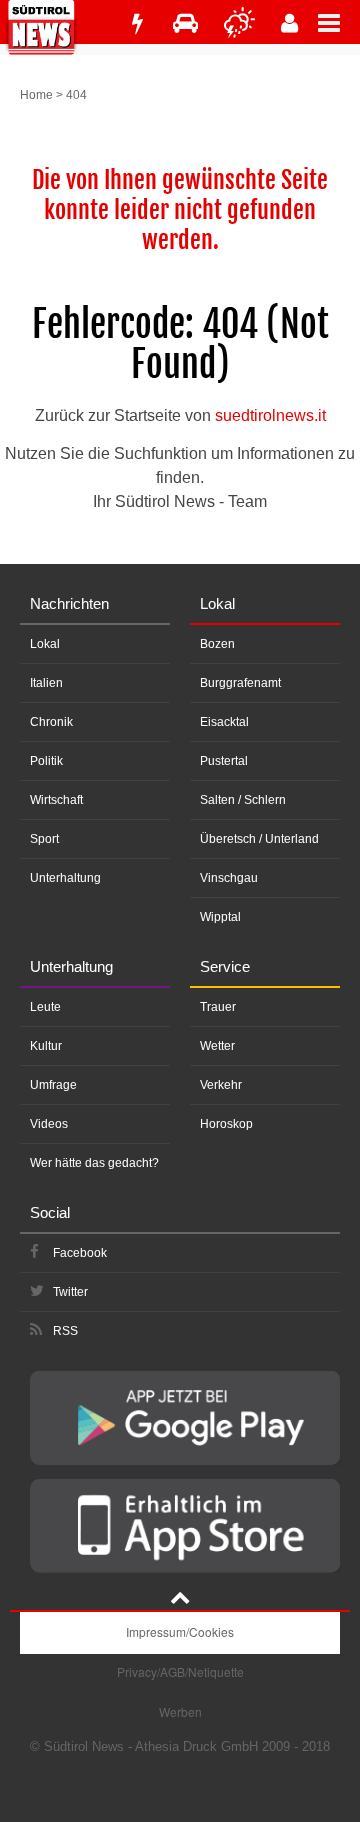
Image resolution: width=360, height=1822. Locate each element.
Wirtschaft (56, 800)
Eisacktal (224, 722)
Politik (46, 761)
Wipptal (220, 917)
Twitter (70, 1292)
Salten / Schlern (243, 800)
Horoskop (226, 1124)
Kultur (46, 1046)
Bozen (217, 644)
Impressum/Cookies (180, 1631)
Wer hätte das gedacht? (94, 1163)
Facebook (80, 1253)
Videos (49, 1124)
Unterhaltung (65, 878)
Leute (45, 1007)
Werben (180, 1711)
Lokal (45, 644)
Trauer (218, 1007)
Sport (44, 839)
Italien (46, 683)
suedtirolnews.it (270, 415)
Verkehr (221, 1085)
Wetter (217, 1046)
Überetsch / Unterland (259, 839)
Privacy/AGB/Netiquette (180, 1671)
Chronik (51, 722)
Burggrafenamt (240, 683)
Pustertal (224, 761)
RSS (65, 1331)
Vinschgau (229, 878)
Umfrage (53, 1085)
